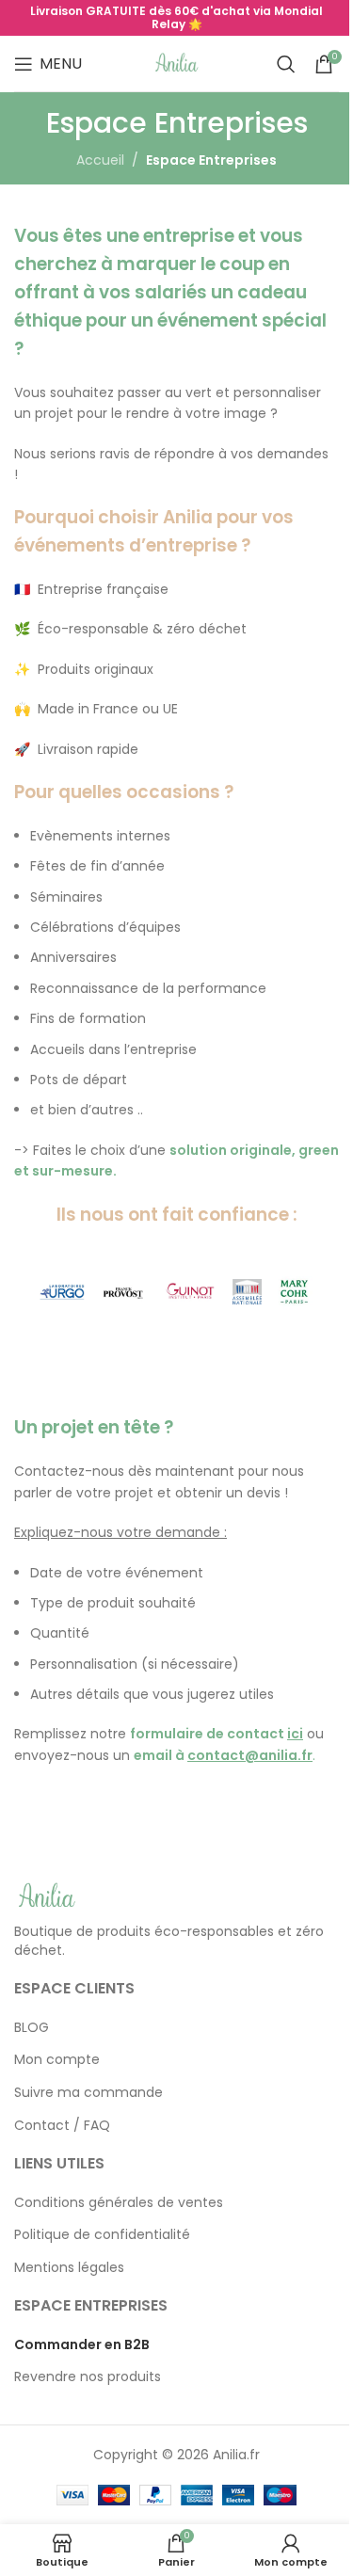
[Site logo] (177, 62)
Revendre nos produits (88, 2377)
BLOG (32, 2028)
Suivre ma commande (88, 2093)
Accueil (100, 160)
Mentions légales (69, 2268)
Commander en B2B (82, 2345)
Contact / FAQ (62, 2126)
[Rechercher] (286, 64)
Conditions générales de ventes (119, 2203)
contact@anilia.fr (250, 1755)
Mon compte (57, 2060)
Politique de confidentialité (102, 2235)
